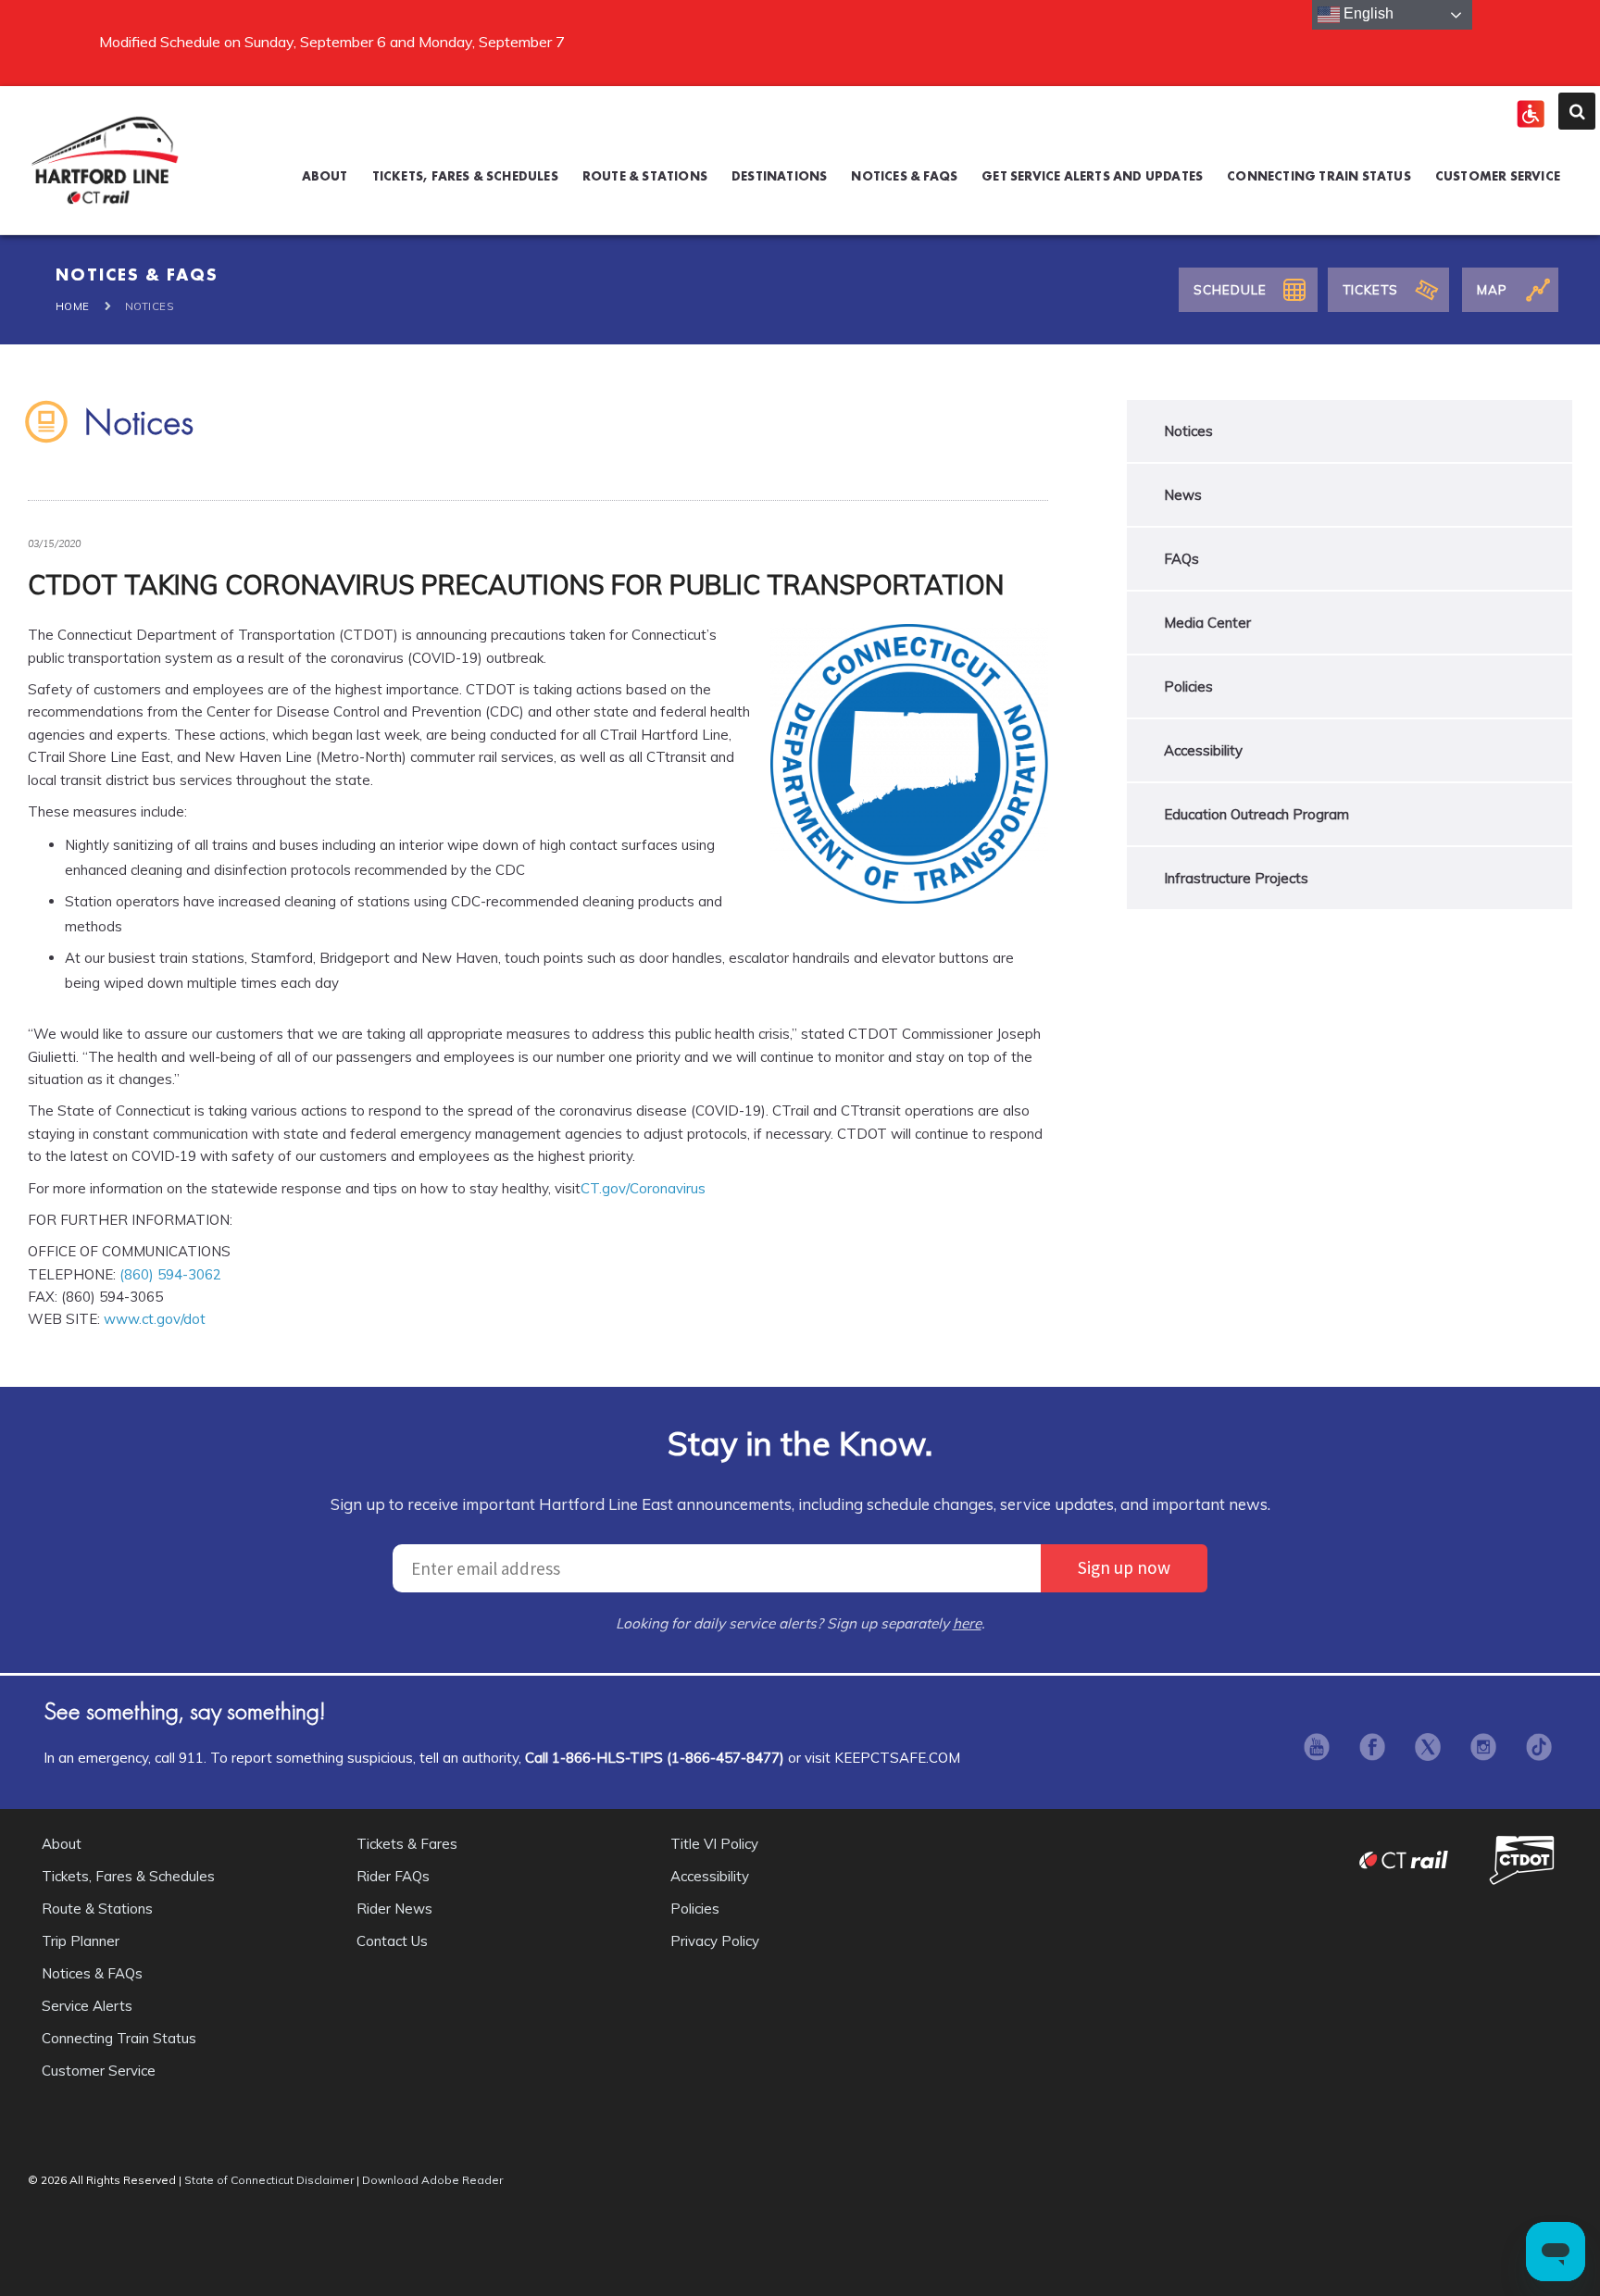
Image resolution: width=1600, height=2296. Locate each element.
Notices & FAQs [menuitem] (904, 176)
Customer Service (99, 2071)
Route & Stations (97, 1909)
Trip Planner (81, 1941)
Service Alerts (87, 2006)
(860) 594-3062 (170, 1274)
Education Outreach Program (1256, 814)
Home (73, 306)
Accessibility (1203, 750)
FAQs (1181, 559)
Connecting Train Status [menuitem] (1319, 176)
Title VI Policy (714, 1844)
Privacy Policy (715, 1941)
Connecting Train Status (119, 2038)
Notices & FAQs (92, 1973)
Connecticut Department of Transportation (1524, 1859)
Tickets (1370, 289)
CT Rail (1413, 1859)
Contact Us (392, 1941)
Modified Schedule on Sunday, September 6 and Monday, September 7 (332, 42)
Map (1492, 289)
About (62, 1844)
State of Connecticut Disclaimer (269, 2180)
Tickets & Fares (407, 1844)
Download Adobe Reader (432, 2180)
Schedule (1230, 289)
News (1183, 495)
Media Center (1207, 623)
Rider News (394, 1909)
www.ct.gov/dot (155, 1319)
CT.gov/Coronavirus (643, 1188)
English (1367, 13)
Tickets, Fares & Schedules (128, 1876)
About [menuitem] (325, 176)
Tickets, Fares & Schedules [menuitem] (465, 176)
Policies (1188, 686)
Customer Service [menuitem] (1498, 176)
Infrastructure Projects (1236, 878)
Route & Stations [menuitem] (645, 176)
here (967, 1623)
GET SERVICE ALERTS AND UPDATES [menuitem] (1092, 176)
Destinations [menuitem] (779, 176)
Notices (1188, 431)
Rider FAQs (393, 1876)
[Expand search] (1577, 111)
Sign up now (1124, 1567)
